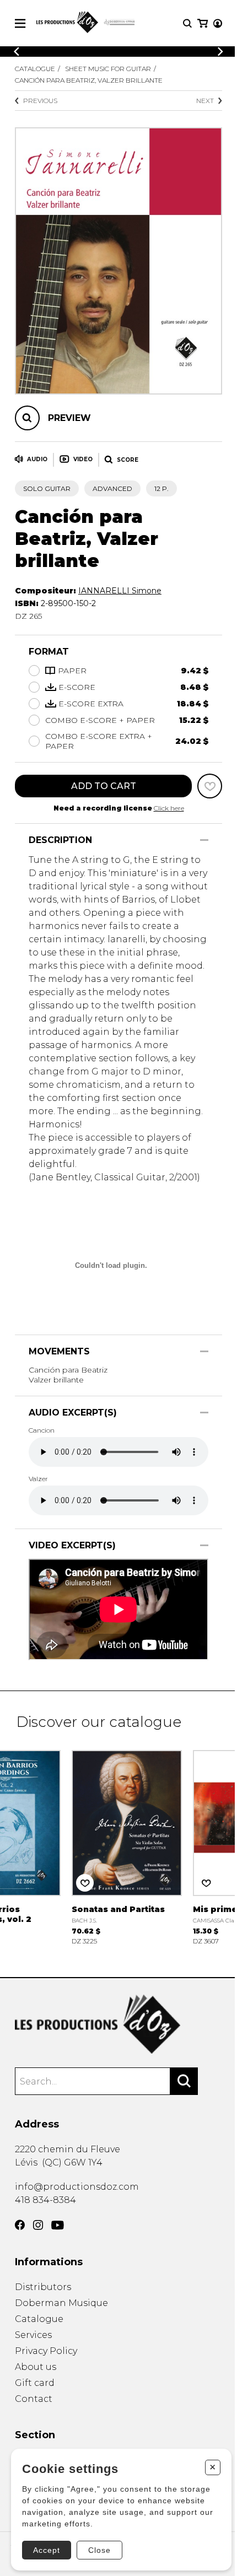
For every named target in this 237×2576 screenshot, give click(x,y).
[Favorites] (210, 786)
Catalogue (35, 69)
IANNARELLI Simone (120, 591)
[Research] (187, 23)
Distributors (43, 2287)
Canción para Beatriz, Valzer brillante (89, 80)
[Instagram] (38, 2225)
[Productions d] (118, 2024)
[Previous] (17, 52)
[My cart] (203, 23)
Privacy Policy (46, 2351)
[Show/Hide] (204, 840)
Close (99, 2550)
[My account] (218, 23)
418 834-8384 (45, 2200)
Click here (169, 808)
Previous (40, 101)
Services (33, 2335)
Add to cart (104, 786)
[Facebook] (20, 2225)
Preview (69, 418)
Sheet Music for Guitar (108, 69)
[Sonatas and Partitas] (127, 1846)
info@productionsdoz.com (77, 2187)
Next (205, 101)
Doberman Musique (61, 2303)
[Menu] (20, 23)
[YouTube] (58, 2225)
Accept (47, 2550)
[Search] (184, 2081)
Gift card (35, 2383)
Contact (34, 2399)
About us (36, 2367)
